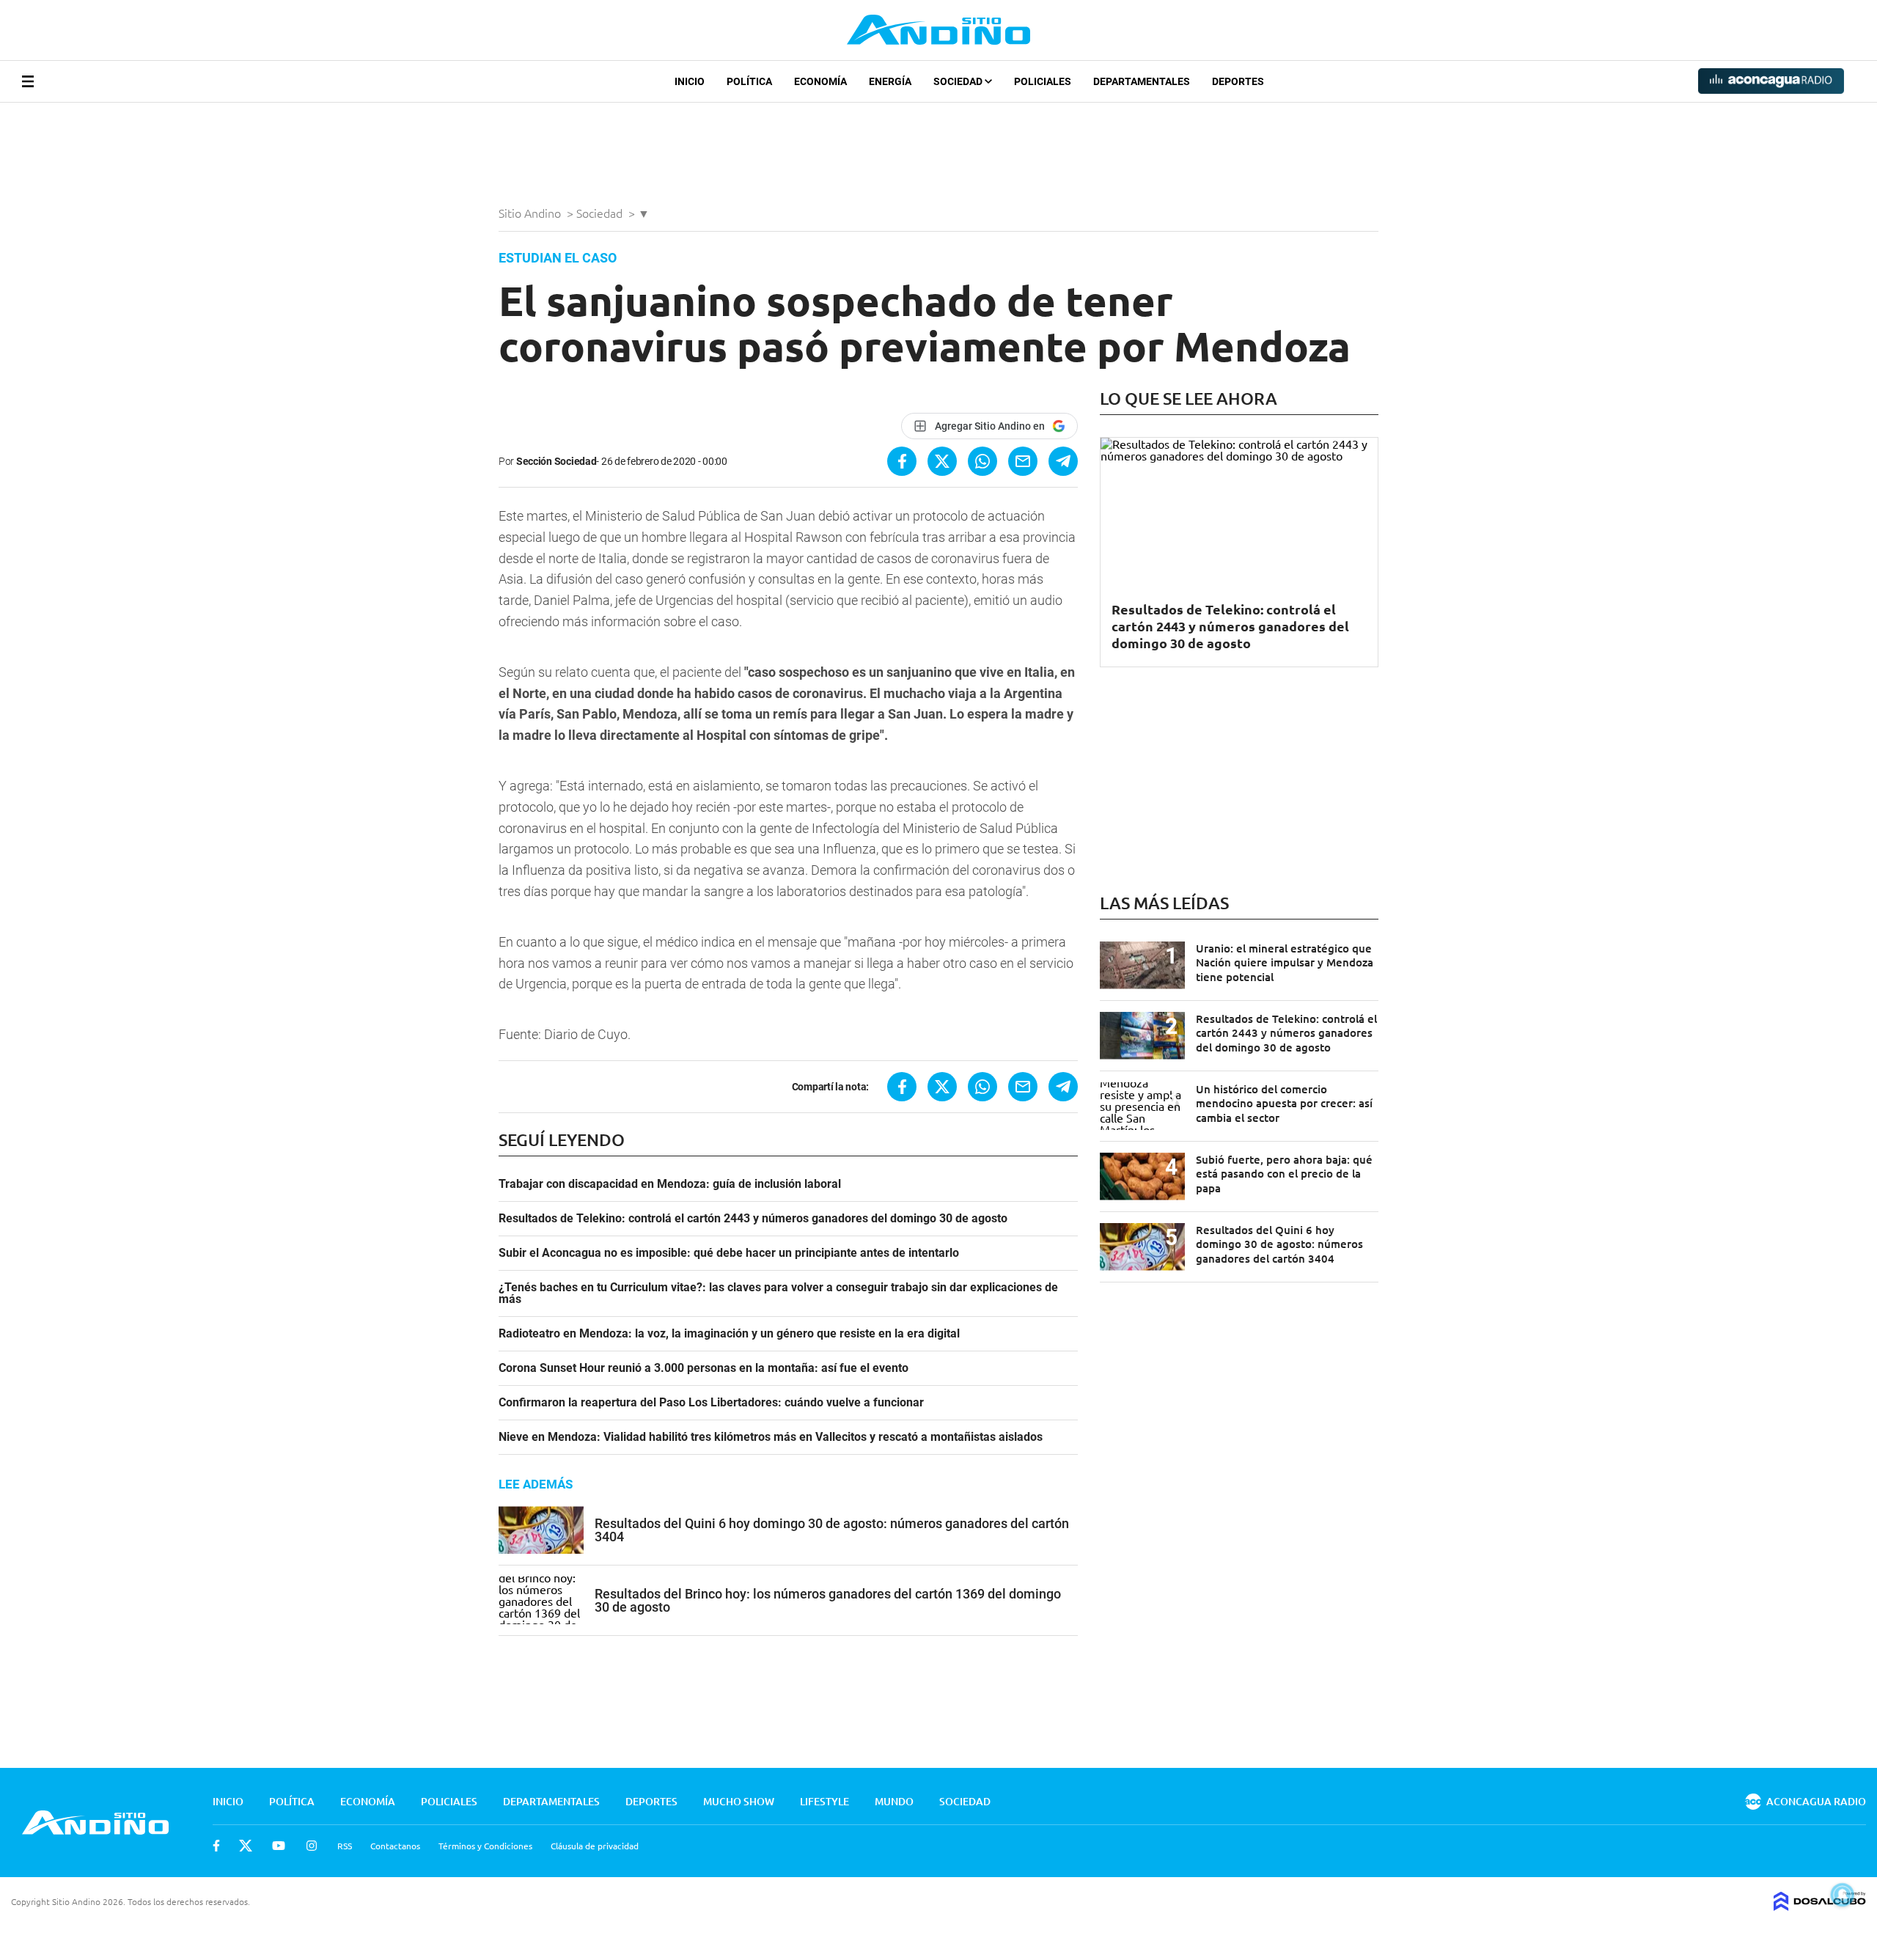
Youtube (279, 1846)
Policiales (1043, 81)
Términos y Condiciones (485, 1846)
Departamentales (1142, 81)
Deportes (1238, 81)
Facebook (216, 1846)
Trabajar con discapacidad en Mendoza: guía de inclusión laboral (670, 1184)
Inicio (690, 81)
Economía (820, 81)
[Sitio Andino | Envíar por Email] (1023, 461)
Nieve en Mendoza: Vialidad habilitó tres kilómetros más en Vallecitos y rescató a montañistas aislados (771, 1437)
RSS (345, 1846)
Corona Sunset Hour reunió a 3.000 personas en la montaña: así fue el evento (704, 1368)
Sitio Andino (531, 213)
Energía (890, 81)
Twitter (246, 1846)
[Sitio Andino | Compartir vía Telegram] (1063, 461)
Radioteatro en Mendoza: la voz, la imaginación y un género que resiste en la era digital (729, 1334)
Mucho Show (739, 1801)
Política (749, 81)
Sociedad (959, 81)
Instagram (312, 1846)
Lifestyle (824, 1801)
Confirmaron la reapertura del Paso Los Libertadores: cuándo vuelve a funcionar (711, 1403)
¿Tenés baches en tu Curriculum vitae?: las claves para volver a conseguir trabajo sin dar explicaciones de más (778, 1293)
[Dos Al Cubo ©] (1820, 1906)
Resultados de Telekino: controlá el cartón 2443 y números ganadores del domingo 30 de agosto (753, 1219)
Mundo (894, 1801)
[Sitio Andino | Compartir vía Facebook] (902, 461)
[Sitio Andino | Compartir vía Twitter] (942, 461)
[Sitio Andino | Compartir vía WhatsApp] (982, 461)
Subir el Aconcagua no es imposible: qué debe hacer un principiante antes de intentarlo (729, 1253)
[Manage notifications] (1843, 1895)
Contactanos (395, 1846)
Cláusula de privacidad (595, 1846)
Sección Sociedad (557, 461)
